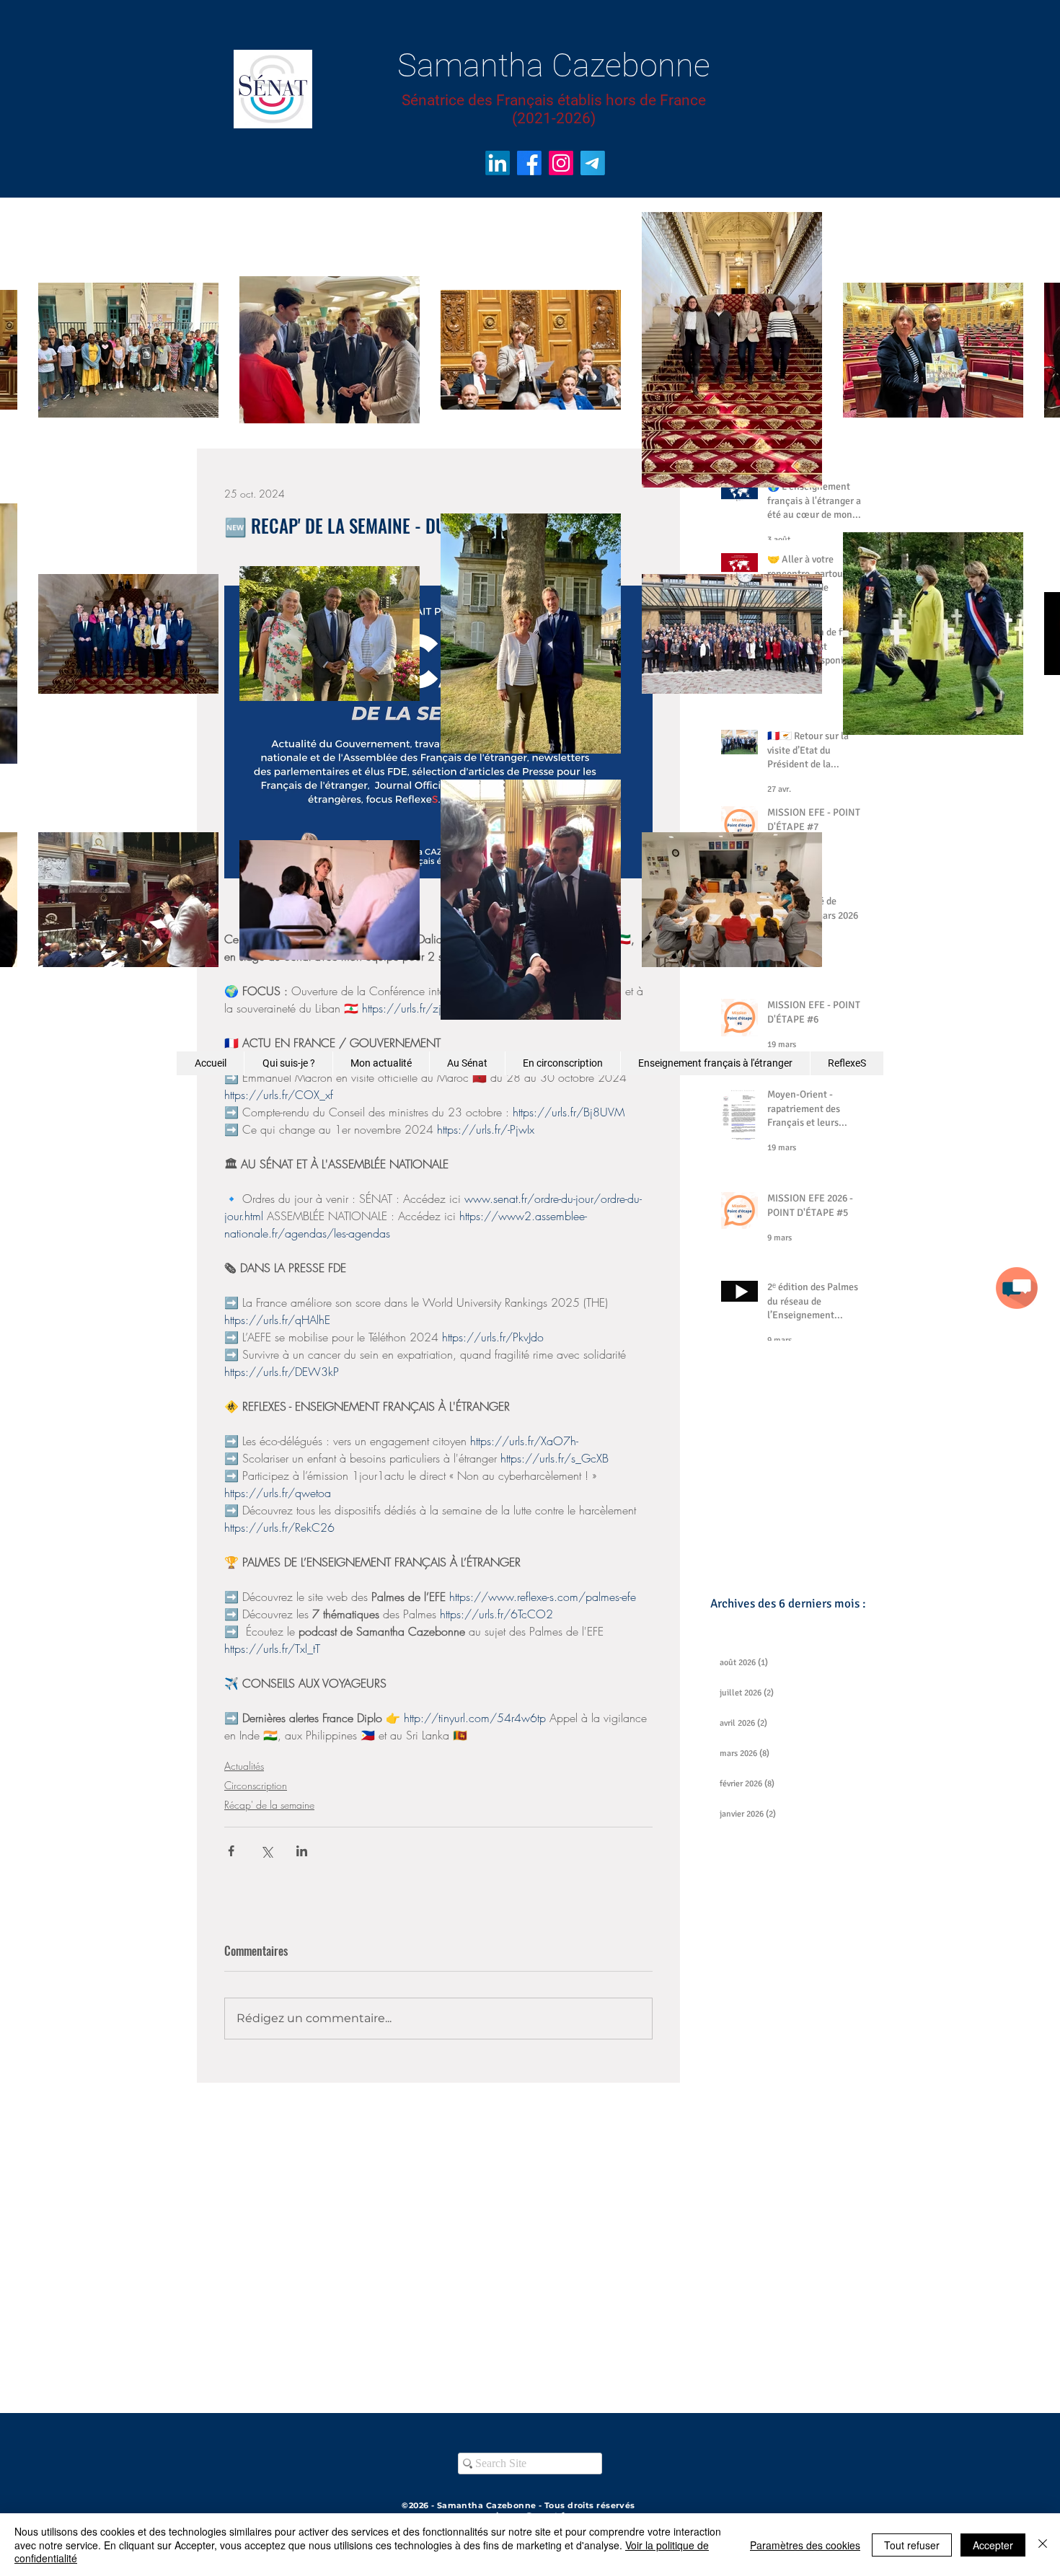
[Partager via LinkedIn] (302, 1851)
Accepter (993, 2545)
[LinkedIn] (498, 163)
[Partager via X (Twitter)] (266, 1851)
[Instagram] (561, 163)
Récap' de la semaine (269, 1805)
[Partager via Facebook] (231, 1851)
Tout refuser (912, 2545)
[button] (1017, 1288)
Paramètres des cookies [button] (805, 2545)
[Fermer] (1043, 2545)
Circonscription (256, 1785)
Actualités (244, 1766)
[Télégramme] (593, 163)
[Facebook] (529, 163)
